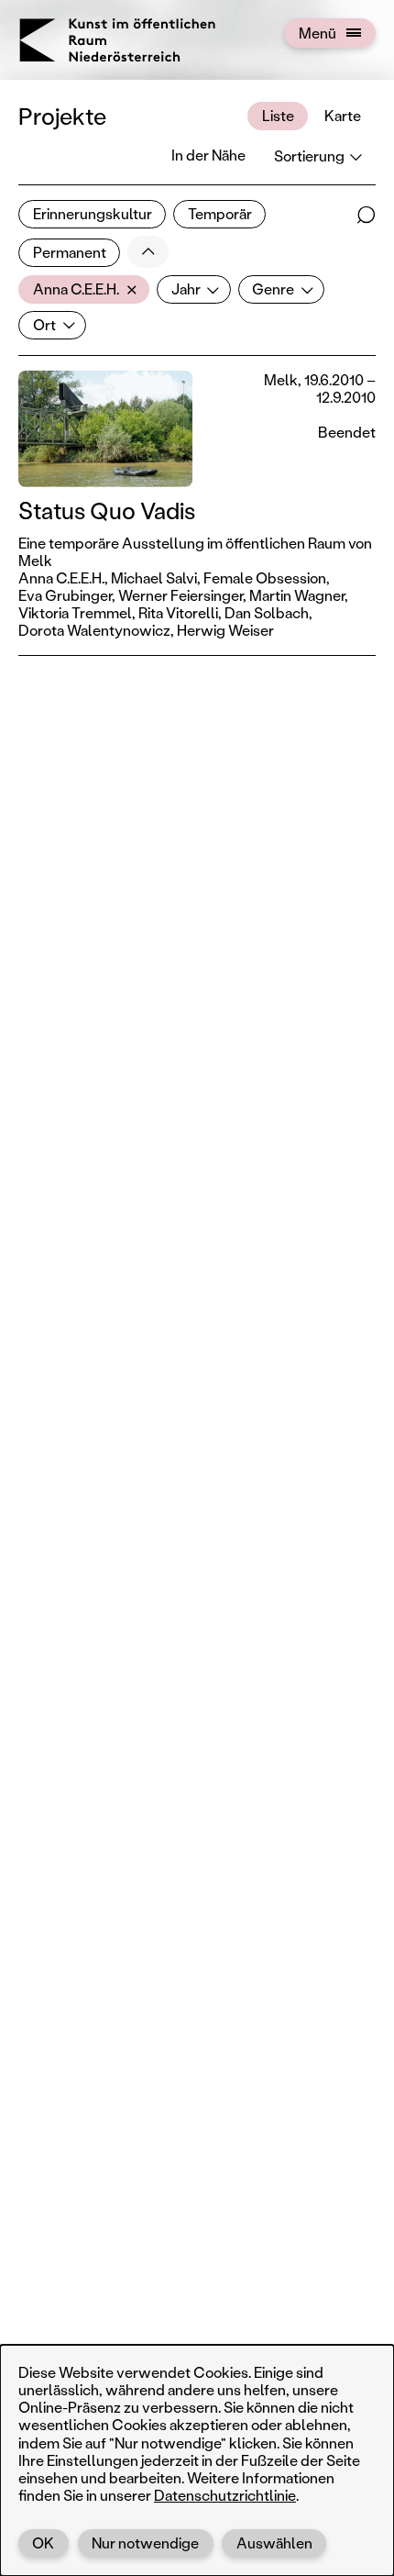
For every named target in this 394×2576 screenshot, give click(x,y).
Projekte (62, 116)
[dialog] (197, 2460)
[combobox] (84, 289)
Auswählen (274, 2543)
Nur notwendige (145, 2543)
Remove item (136, 289)
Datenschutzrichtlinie (225, 2495)
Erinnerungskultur (93, 213)
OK (43, 2543)
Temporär (220, 213)
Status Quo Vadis (107, 511)
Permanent (70, 252)
